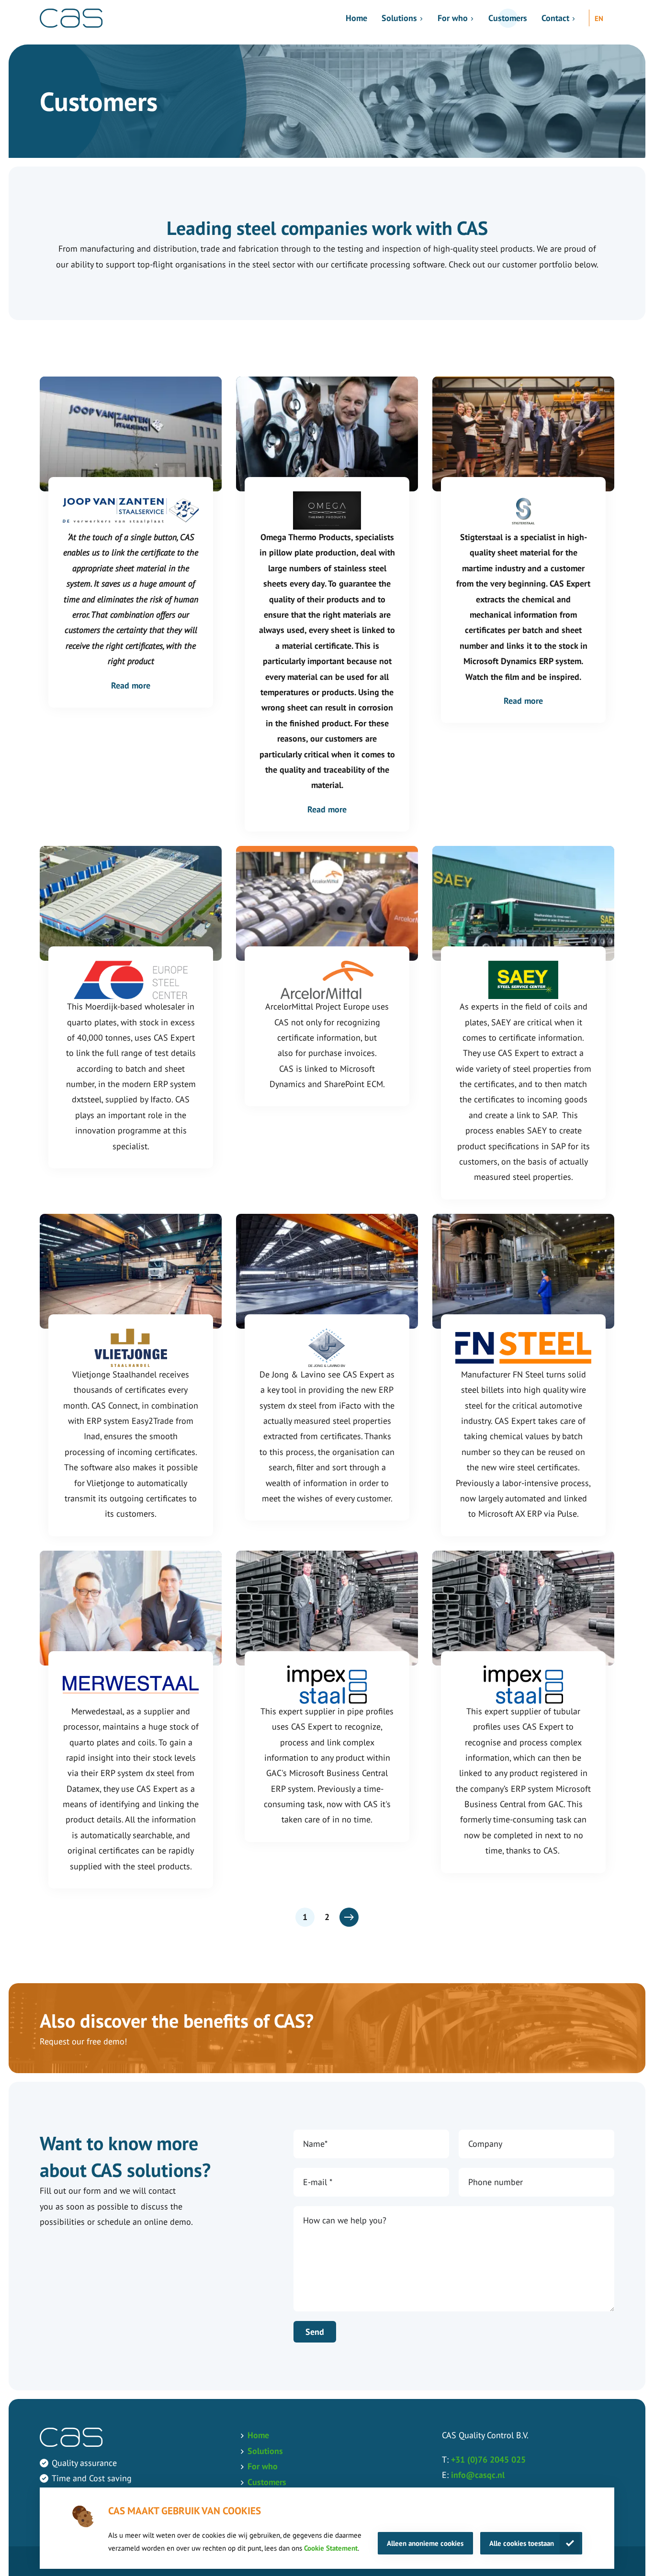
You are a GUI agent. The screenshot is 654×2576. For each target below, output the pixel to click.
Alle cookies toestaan (522, 2543)
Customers (508, 18)
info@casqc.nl (478, 2475)
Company (485, 2144)
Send (315, 2332)
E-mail (318, 2182)
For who (453, 18)
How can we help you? (345, 2220)
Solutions (399, 18)
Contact (555, 18)
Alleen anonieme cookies (425, 2543)
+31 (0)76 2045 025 (488, 2459)
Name (315, 2144)
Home (356, 18)
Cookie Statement (331, 2548)
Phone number (496, 2182)
